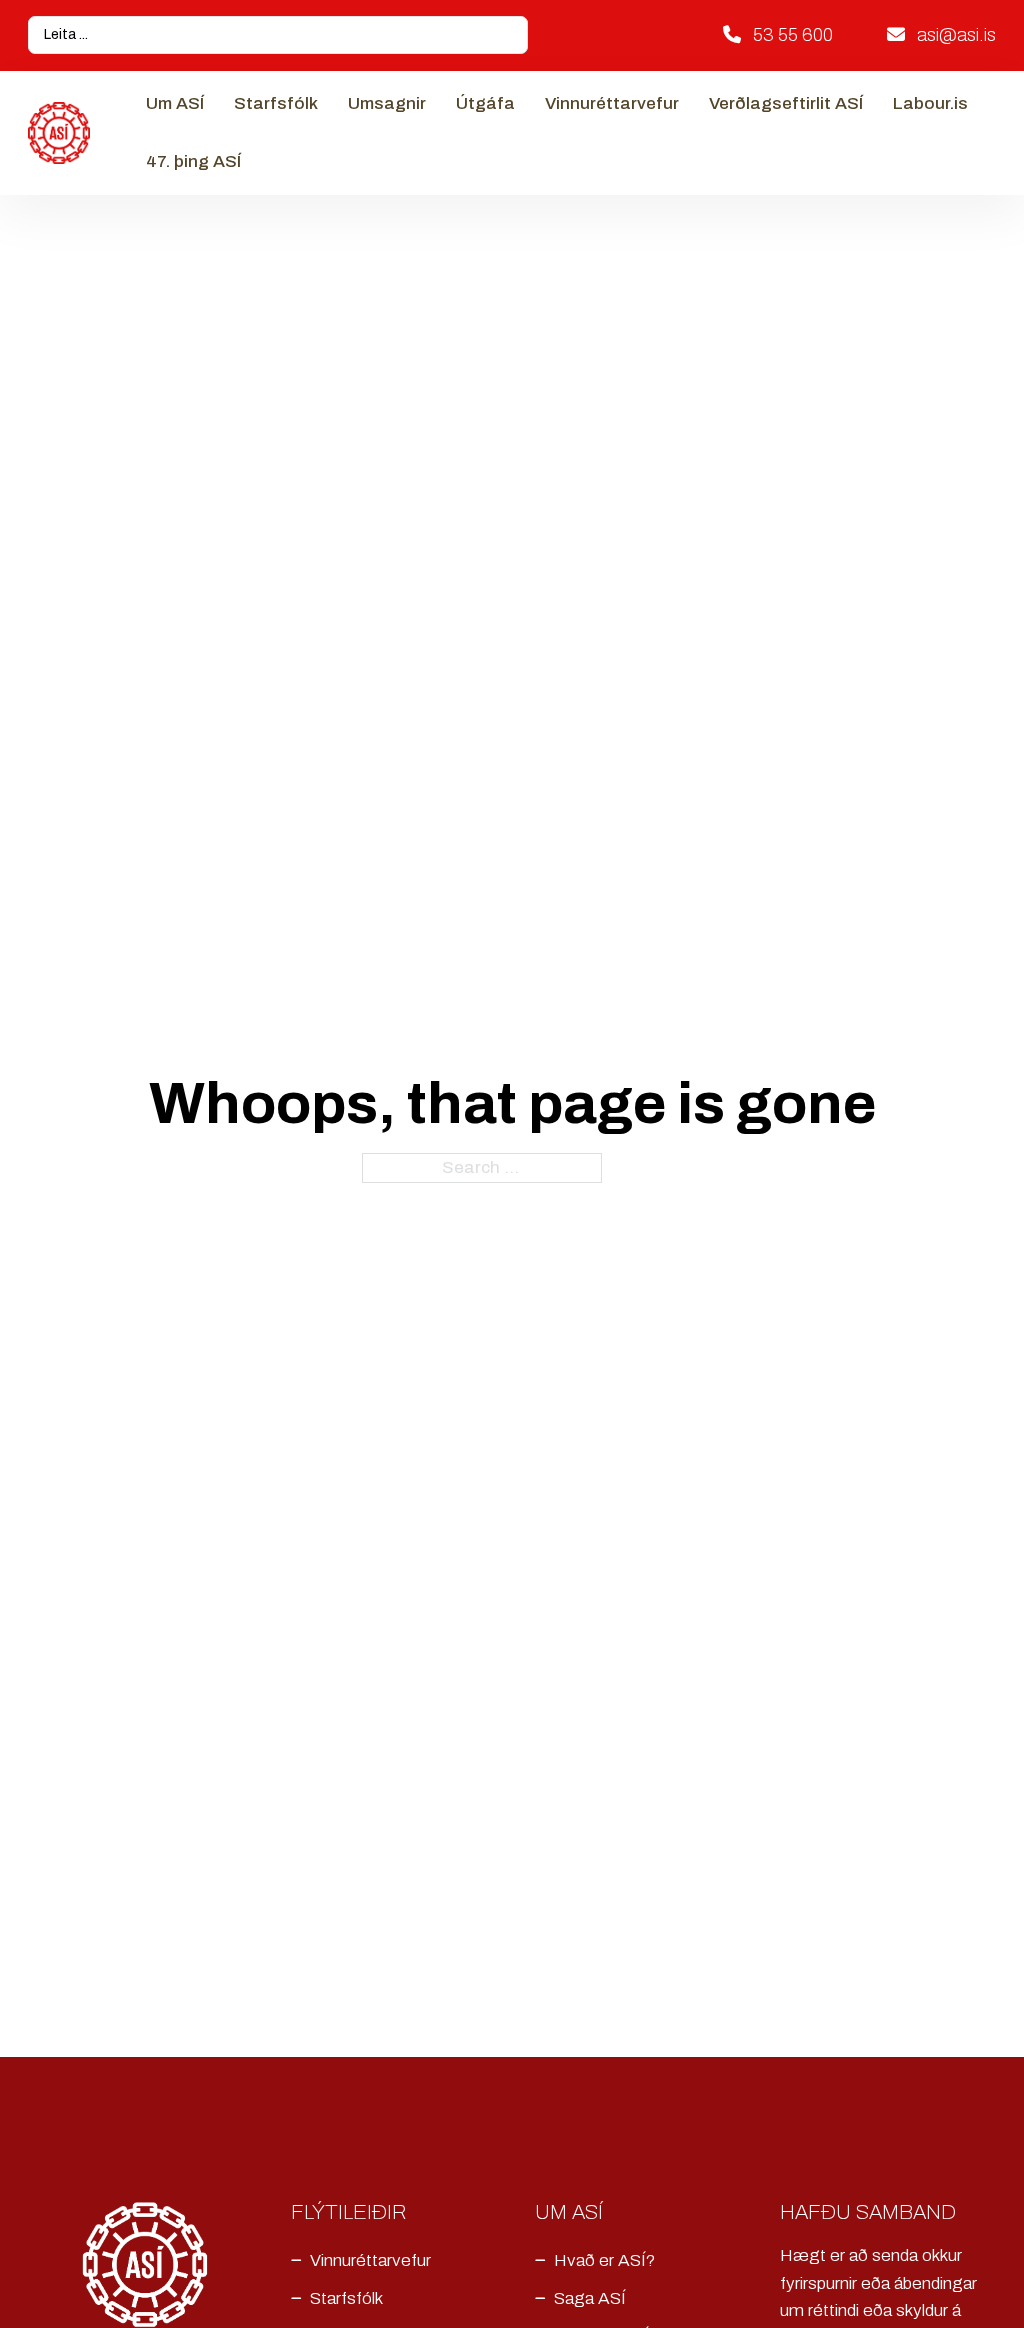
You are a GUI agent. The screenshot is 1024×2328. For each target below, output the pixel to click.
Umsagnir (387, 103)
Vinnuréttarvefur (612, 103)
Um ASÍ (175, 103)
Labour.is (930, 103)
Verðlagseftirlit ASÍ (786, 103)
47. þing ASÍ (193, 161)
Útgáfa (485, 103)
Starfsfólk (276, 103)
